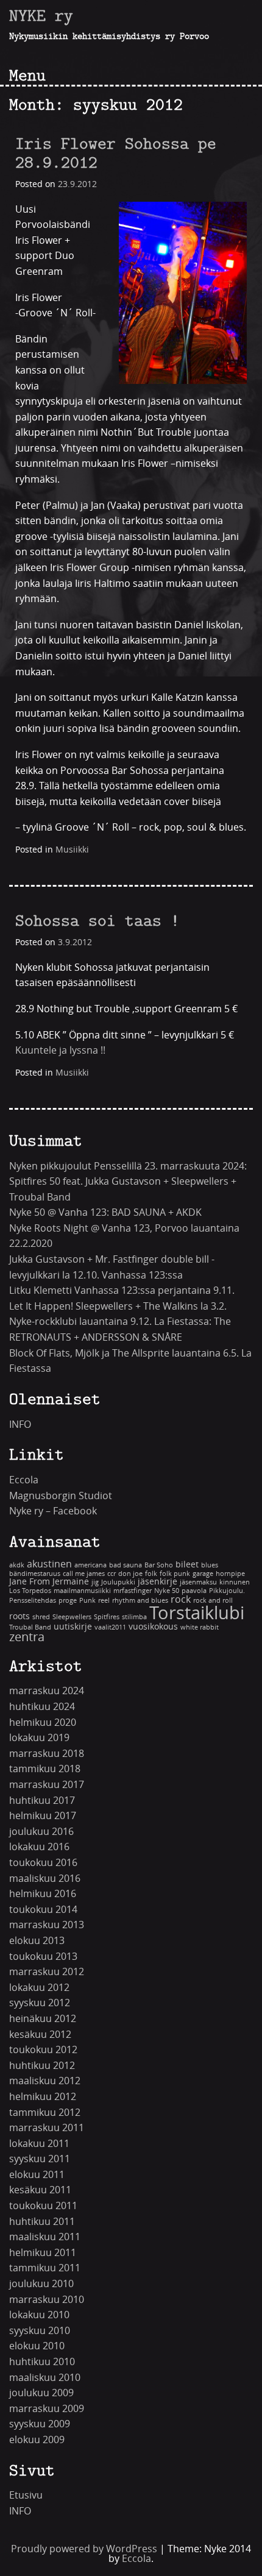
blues (210, 1565)
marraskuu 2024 (47, 1691)
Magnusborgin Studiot (61, 1496)
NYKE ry (41, 15)
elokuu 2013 (37, 1941)
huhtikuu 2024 (42, 1707)
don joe (130, 1574)
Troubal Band (30, 1627)
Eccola (24, 1480)
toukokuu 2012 (43, 2050)
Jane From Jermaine (49, 1582)
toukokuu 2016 (43, 1863)
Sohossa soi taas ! (97, 920)
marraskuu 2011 (47, 2128)
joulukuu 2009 (41, 2393)
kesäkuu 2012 (40, 2035)
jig (95, 1582)
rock (181, 1599)
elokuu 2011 (37, 2175)
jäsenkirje (158, 1582)
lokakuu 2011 (39, 2144)
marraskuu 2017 (47, 1785)
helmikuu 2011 (43, 2253)
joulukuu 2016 (41, 1832)
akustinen (49, 1564)
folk (151, 1574)
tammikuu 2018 (45, 1769)
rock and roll (213, 1601)
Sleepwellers (72, 1617)
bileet (187, 1565)
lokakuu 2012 (39, 1988)
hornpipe (230, 1574)
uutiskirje (73, 1627)
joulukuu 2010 (41, 2284)
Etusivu (26, 2495)
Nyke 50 (167, 1591)
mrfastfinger (133, 1591)
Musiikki (72, 850)
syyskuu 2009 (40, 2424)
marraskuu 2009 (47, 2409)
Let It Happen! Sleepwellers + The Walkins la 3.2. (118, 1306)
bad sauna (126, 1565)
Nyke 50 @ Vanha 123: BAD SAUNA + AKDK (105, 1212)
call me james (84, 1574)
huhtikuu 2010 (42, 2362)
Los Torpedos (30, 1591)
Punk (87, 1601)
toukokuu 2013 (43, 1957)
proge (68, 1601)
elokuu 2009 (37, 2440)
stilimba (134, 1617)
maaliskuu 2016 (45, 1879)
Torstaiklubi (197, 1613)
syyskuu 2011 (40, 2159)
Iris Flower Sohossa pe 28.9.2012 (116, 153)
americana (90, 1565)
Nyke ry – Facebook (53, 1511)
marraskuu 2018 (47, 1754)
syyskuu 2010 (40, 2331)
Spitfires (107, 1617)
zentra (27, 1637)
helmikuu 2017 (43, 1816)
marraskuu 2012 (47, 1972)
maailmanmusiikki (82, 1591)
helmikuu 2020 (43, 1723)
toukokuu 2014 (43, 1910)
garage (203, 1574)
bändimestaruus (35, 1574)
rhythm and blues (140, 1601)
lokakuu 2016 (39, 1847)
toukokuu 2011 (43, 2206)
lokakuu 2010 (39, 2315)
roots (19, 1616)
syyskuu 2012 (40, 2003)
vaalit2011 (110, 1627)
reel (104, 1601)
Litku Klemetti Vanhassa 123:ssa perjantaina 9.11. (122, 1290)
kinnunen (235, 1582)
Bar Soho (159, 1565)
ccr (112, 1574)
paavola (194, 1591)
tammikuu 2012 (45, 2113)
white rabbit (200, 1627)
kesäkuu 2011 (40, 2190)
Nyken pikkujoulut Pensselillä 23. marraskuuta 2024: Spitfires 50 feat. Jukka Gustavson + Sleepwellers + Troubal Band (128, 1182)
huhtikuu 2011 (42, 2222)
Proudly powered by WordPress (84, 2549)
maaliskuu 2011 (45, 2237)
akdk (17, 1565)
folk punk (175, 1574)
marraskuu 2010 (47, 2300)
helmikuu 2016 (43, 1894)
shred (41, 1617)
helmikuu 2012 (43, 2097)
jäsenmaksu (198, 1582)
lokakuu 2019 (39, 1738)
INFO (20, 1425)
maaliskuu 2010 (45, 2378)
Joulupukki (118, 1582)
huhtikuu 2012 (42, 2066)
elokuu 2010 (37, 2346)
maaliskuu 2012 (45, 2081)
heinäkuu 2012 (43, 2019)
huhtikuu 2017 (42, 1801)
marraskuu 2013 (47, 1925)
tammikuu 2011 (45, 2268)
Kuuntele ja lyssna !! (60, 1050)
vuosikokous (153, 1627)
